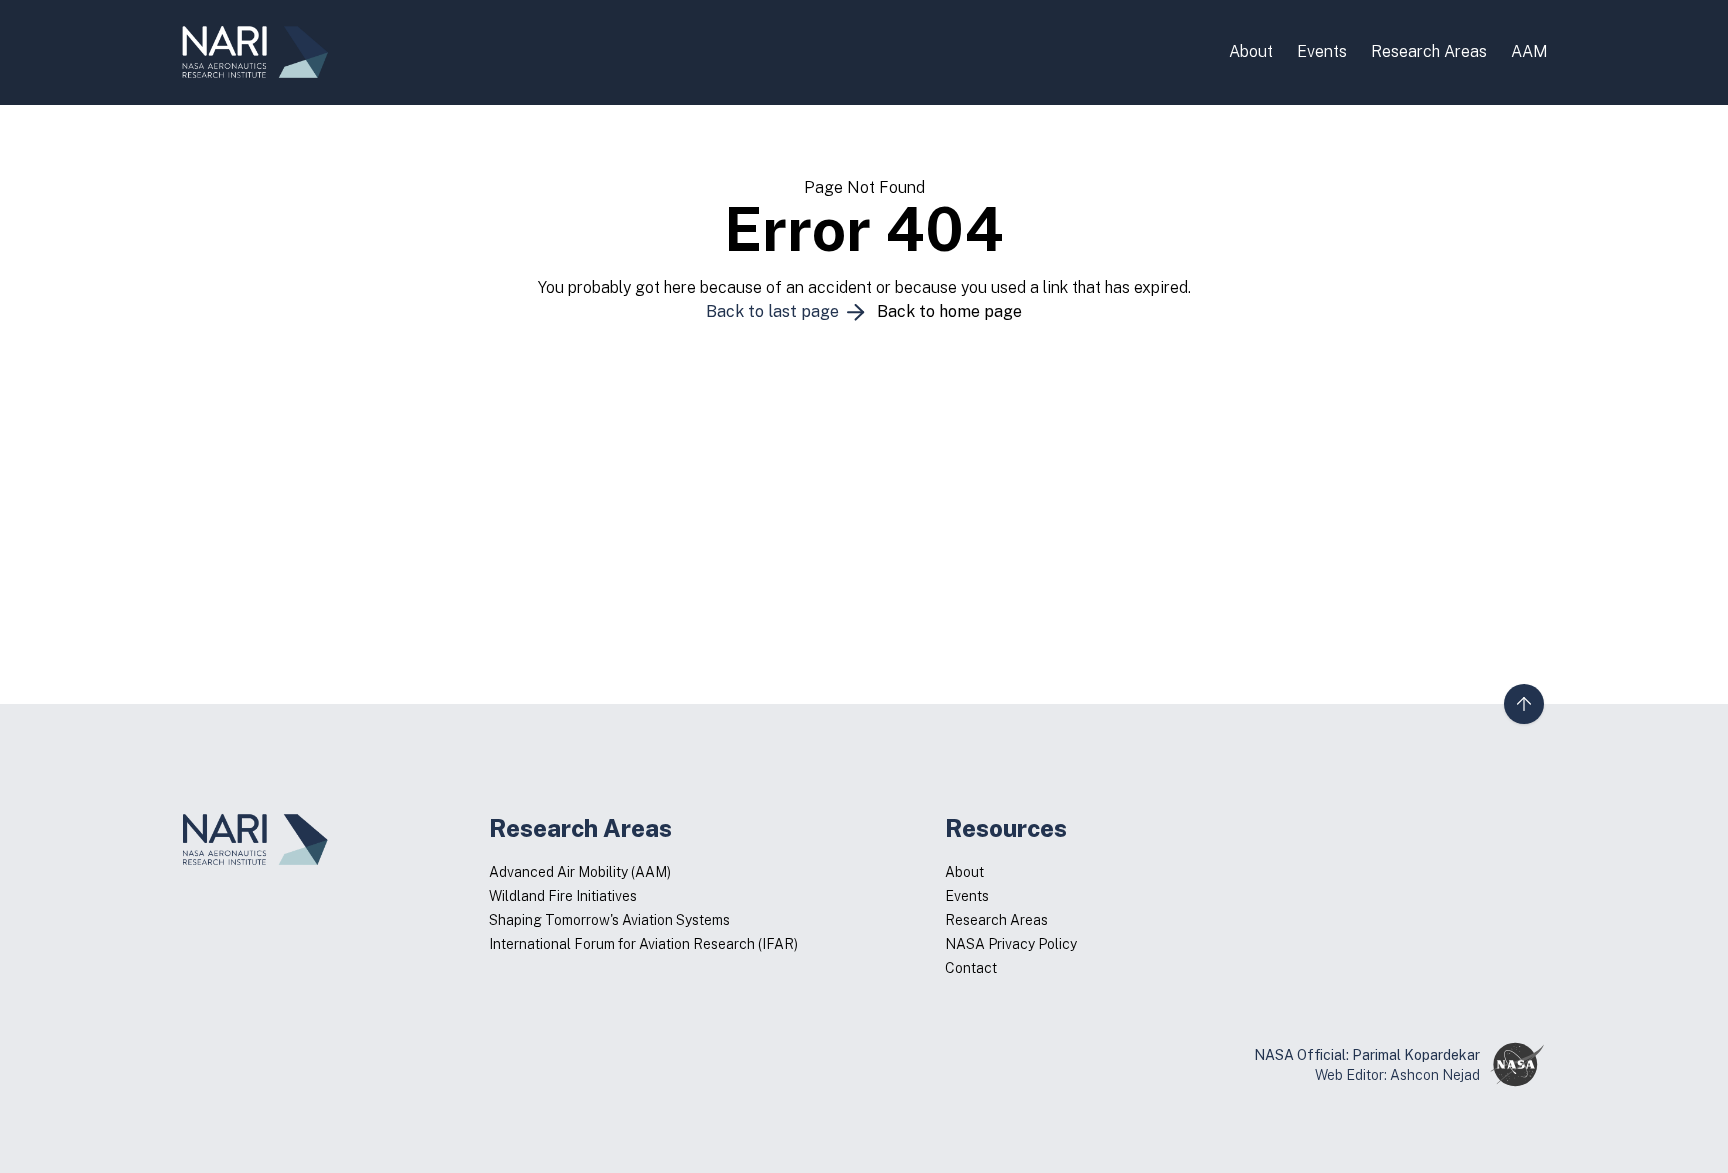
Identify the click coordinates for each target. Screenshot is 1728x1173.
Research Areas (1429, 51)
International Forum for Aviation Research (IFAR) (643, 944)
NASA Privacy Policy (1011, 944)
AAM (1529, 51)
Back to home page (949, 311)
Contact (971, 968)
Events (1322, 51)
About (1251, 51)
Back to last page (774, 311)
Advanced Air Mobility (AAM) (580, 872)
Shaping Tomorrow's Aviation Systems (609, 920)
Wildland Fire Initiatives (563, 896)
